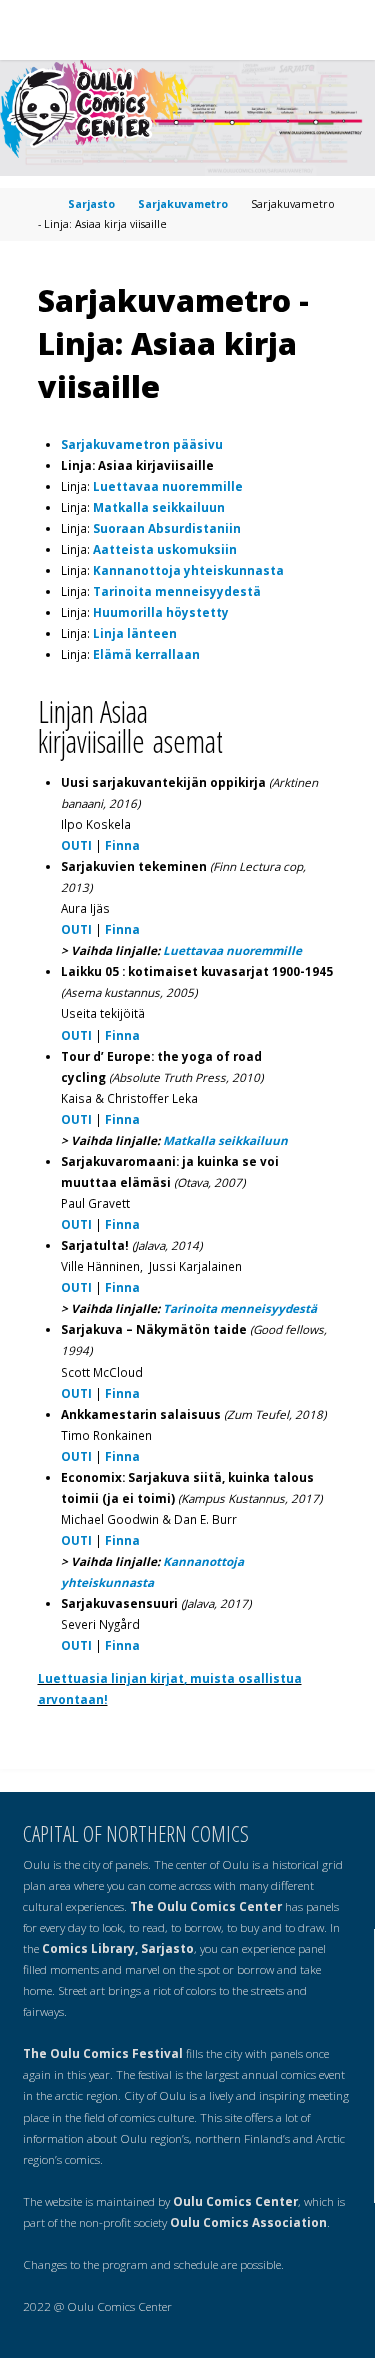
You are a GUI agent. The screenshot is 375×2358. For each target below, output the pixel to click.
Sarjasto (91, 204)
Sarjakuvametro (183, 204)
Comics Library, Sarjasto (118, 1948)
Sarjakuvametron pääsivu (142, 444)
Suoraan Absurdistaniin (167, 528)
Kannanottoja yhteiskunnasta (188, 570)
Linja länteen (135, 633)
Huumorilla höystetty (161, 612)
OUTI (76, 845)
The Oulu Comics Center (206, 1906)
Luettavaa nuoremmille (168, 486)
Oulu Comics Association (248, 2222)
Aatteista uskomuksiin (165, 549)
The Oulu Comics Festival (103, 2053)
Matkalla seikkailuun (159, 507)
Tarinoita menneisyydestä (177, 591)
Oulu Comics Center (235, 2201)
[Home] (43, 204)
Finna (122, 845)
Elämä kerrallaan (146, 654)
